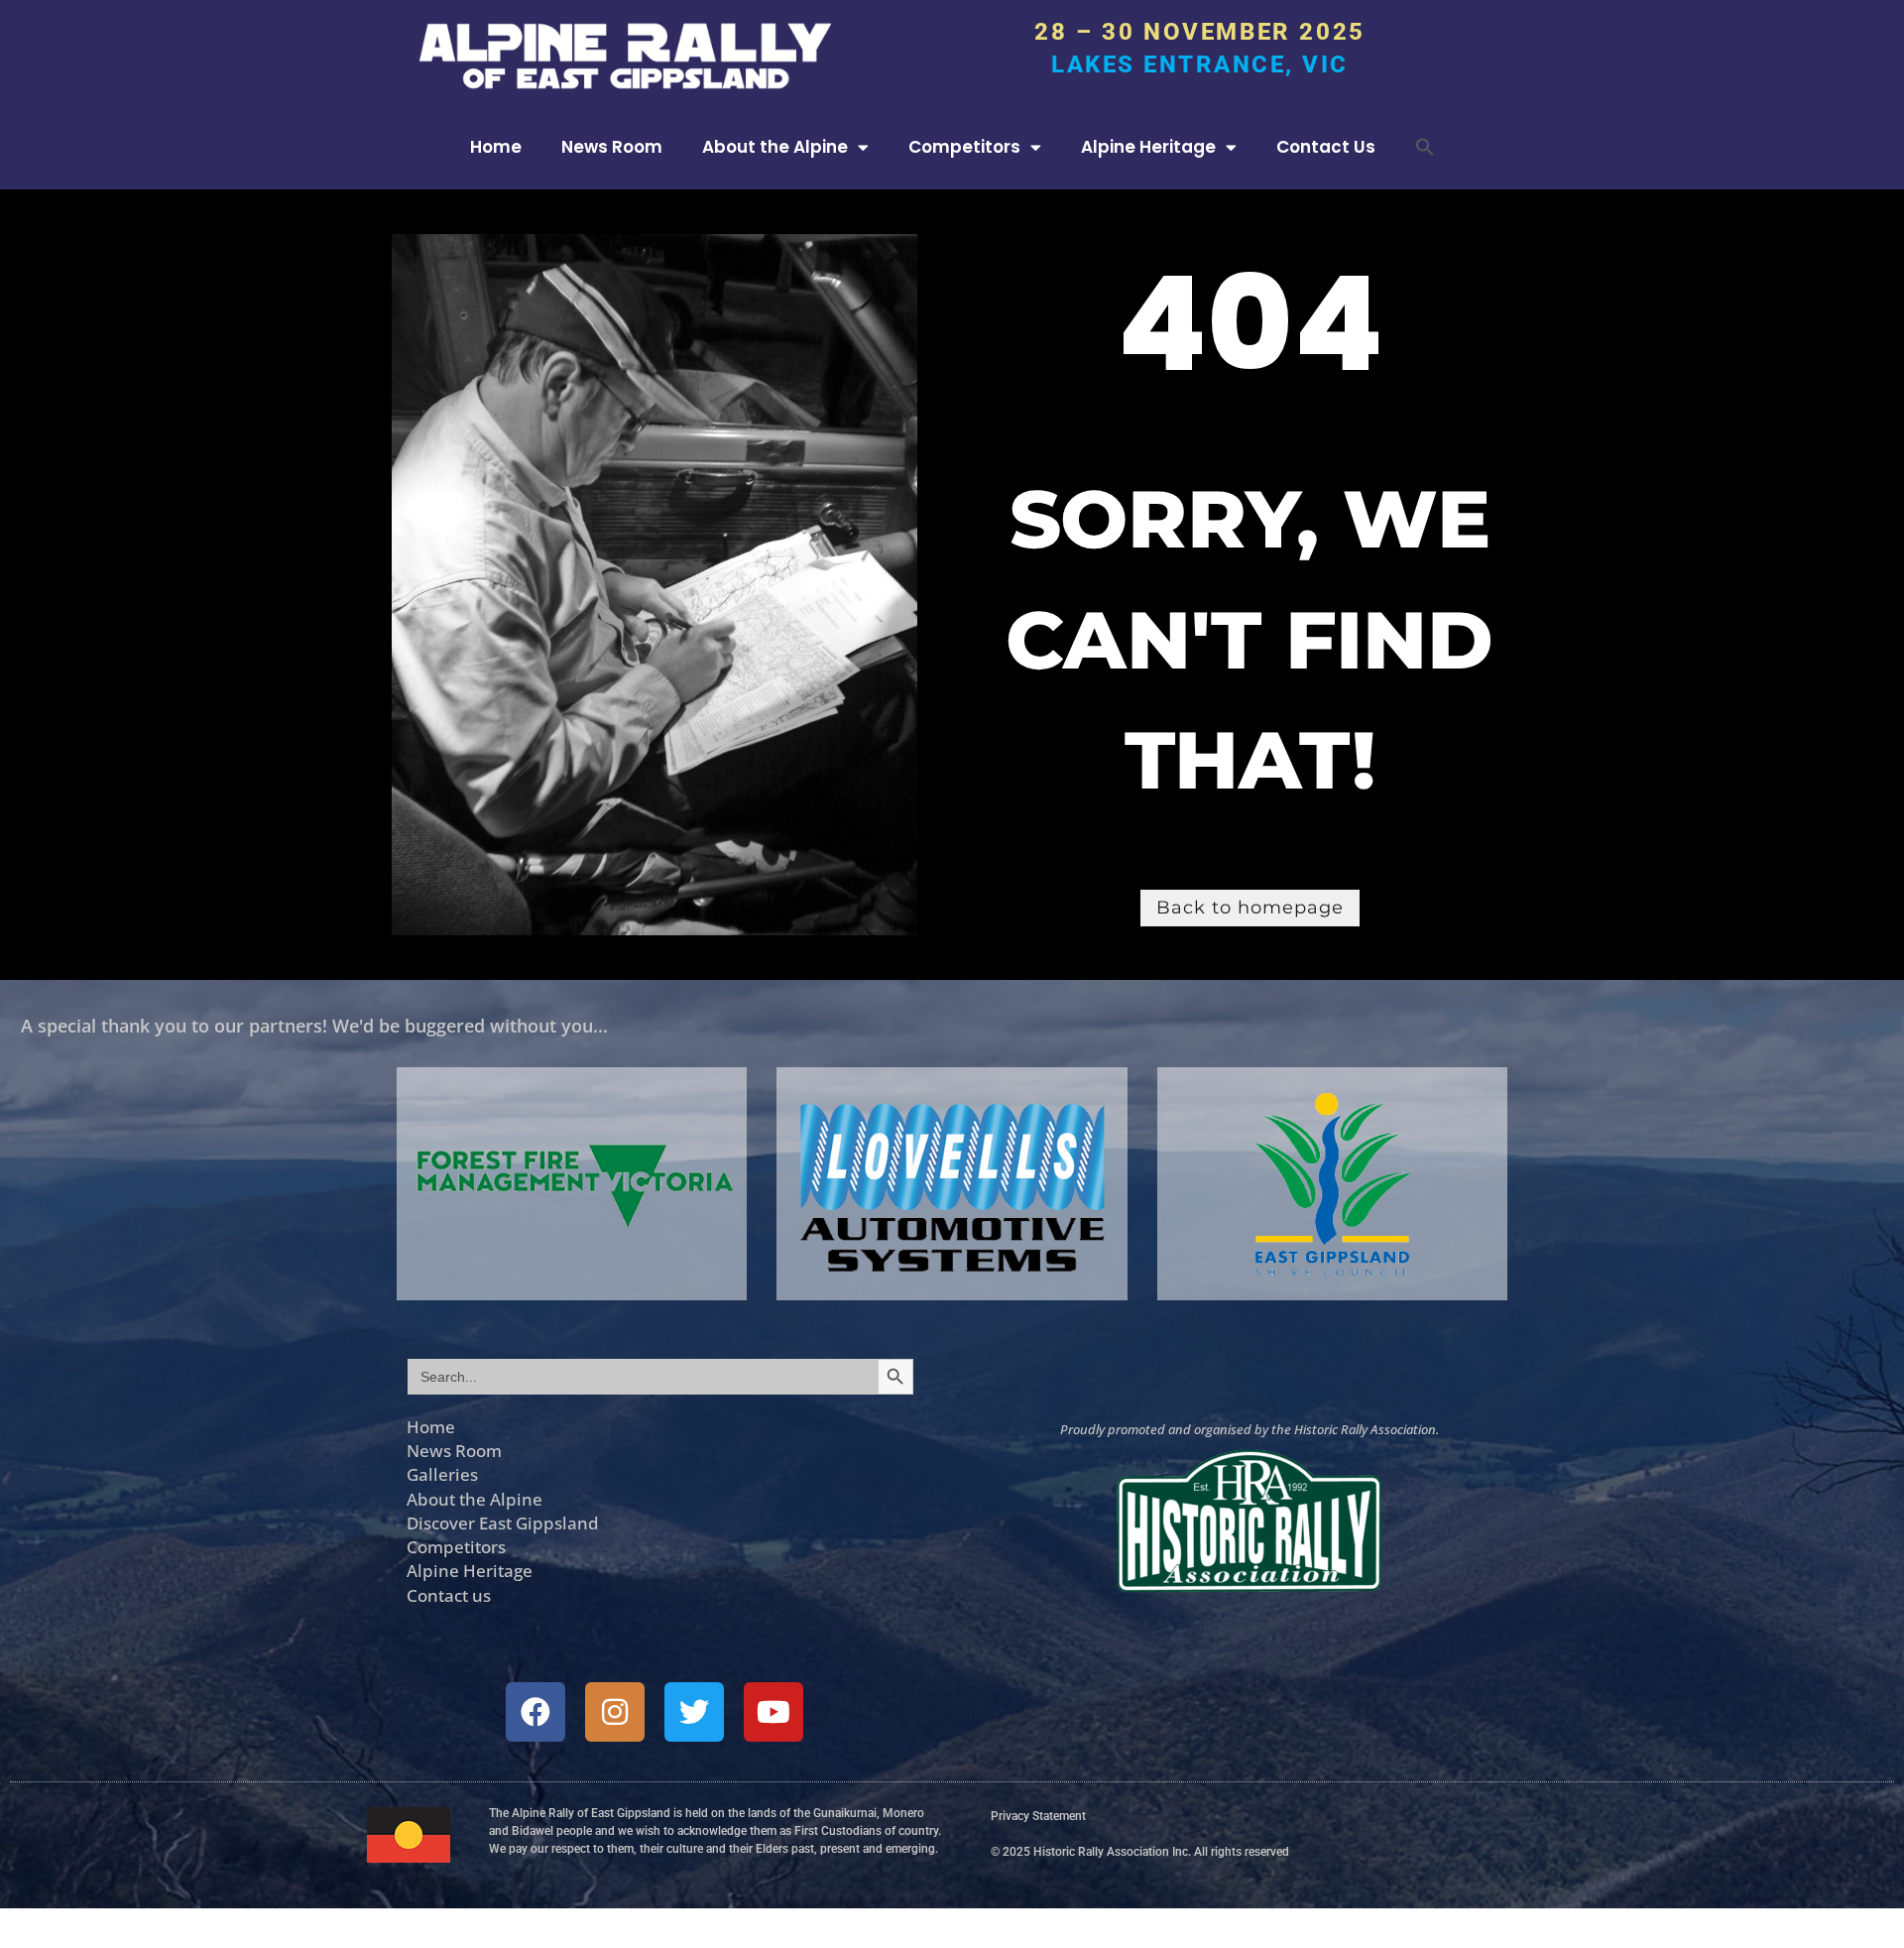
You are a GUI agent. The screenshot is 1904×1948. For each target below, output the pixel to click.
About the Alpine (775, 147)
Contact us (449, 1595)
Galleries (442, 1474)
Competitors (964, 147)
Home (496, 147)
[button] (1425, 147)
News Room (612, 147)
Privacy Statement (1038, 1816)
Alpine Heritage (1148, 147)
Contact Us (1326, 147)
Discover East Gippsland (503, 1522)
